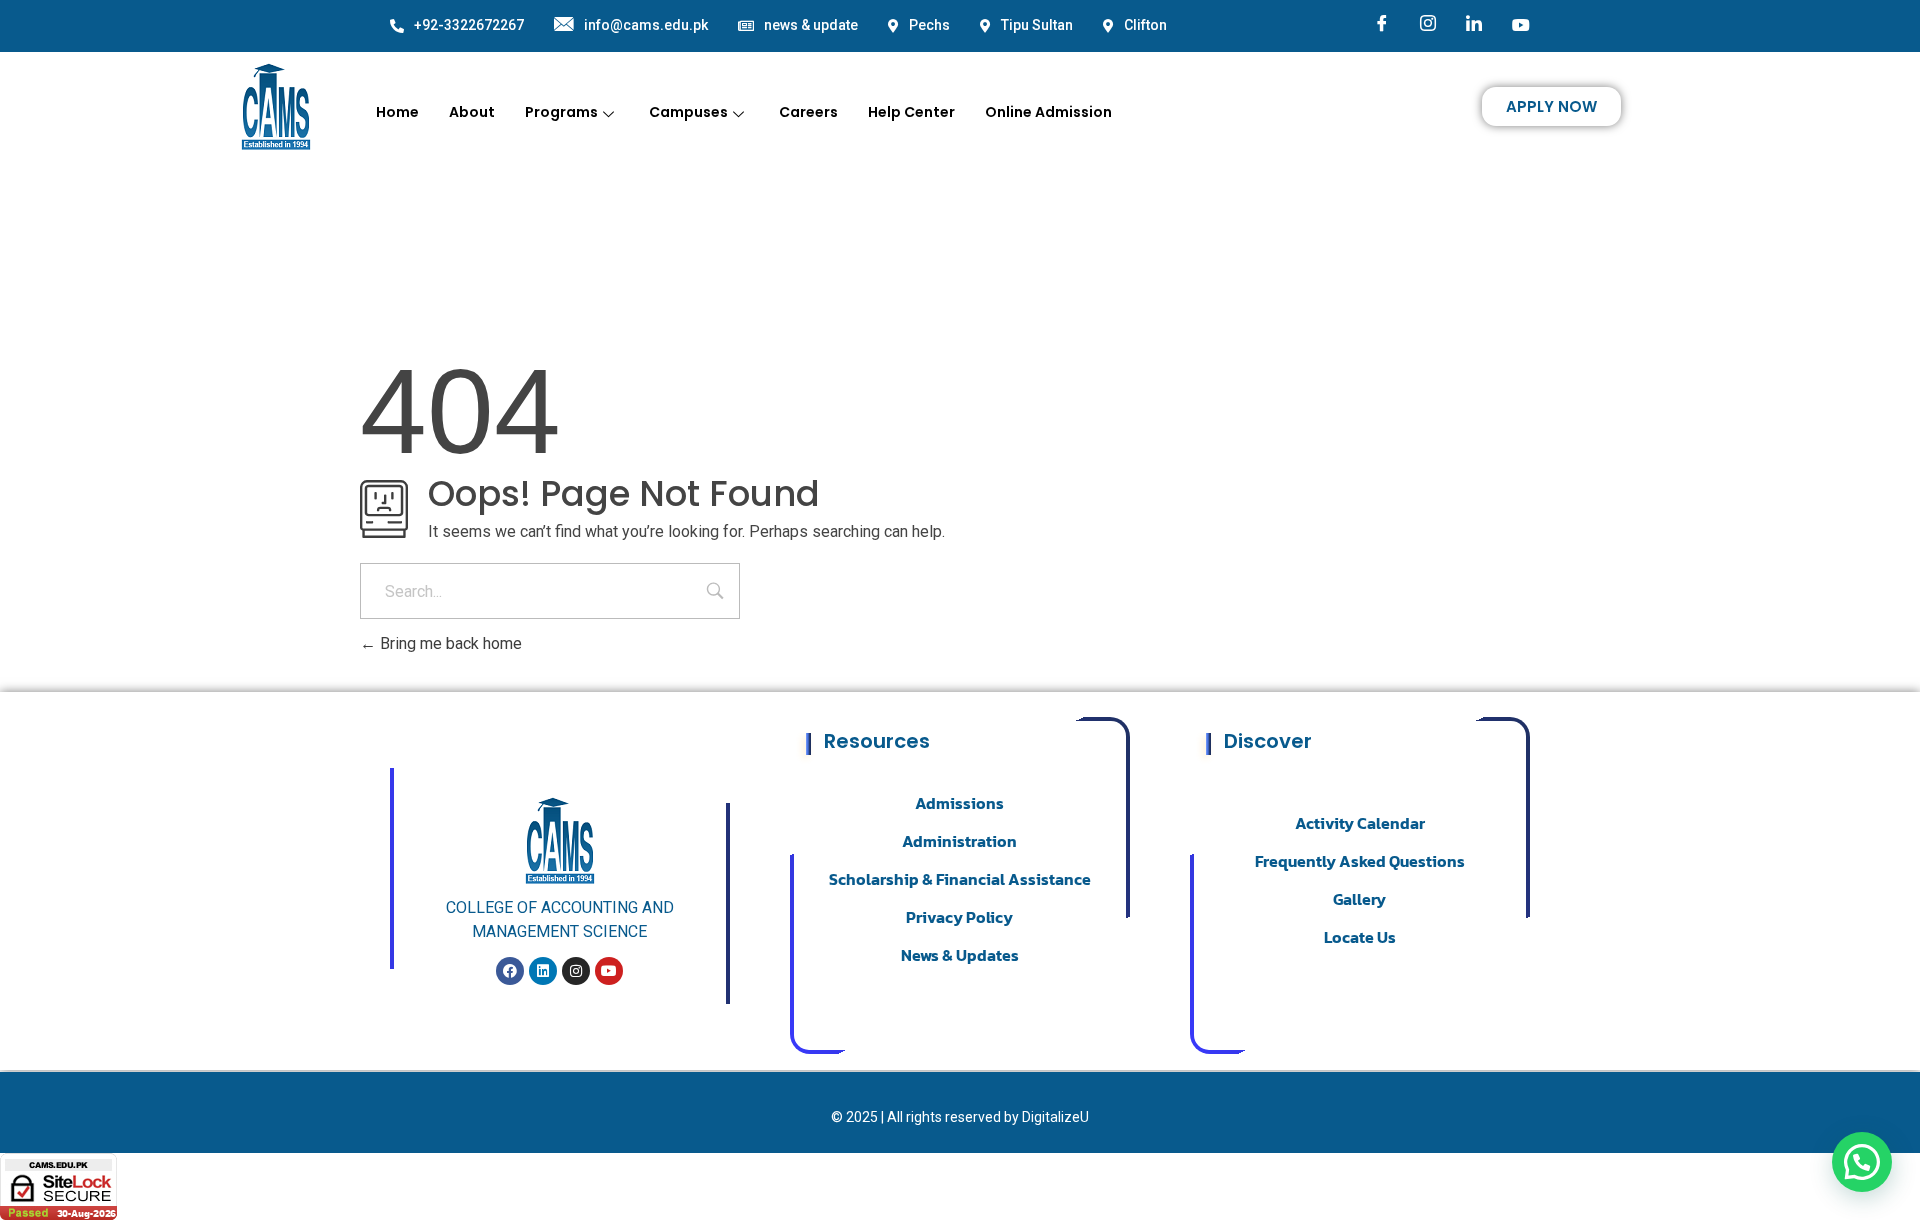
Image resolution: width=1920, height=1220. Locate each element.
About (472, 112)
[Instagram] (1428, 24)
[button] (1862, 1162)
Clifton (1145, 25)
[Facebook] (1382, 24)
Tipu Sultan (1037, 25)
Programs (561, 112)
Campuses (688, 112)
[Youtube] (1521, 24)
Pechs (929, 25)
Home (397, 112)
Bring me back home (449, 643)
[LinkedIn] (1474, 24)
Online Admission (1048, 112)
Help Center (911, 112)
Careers (808, 112)
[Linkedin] (543, 971)
